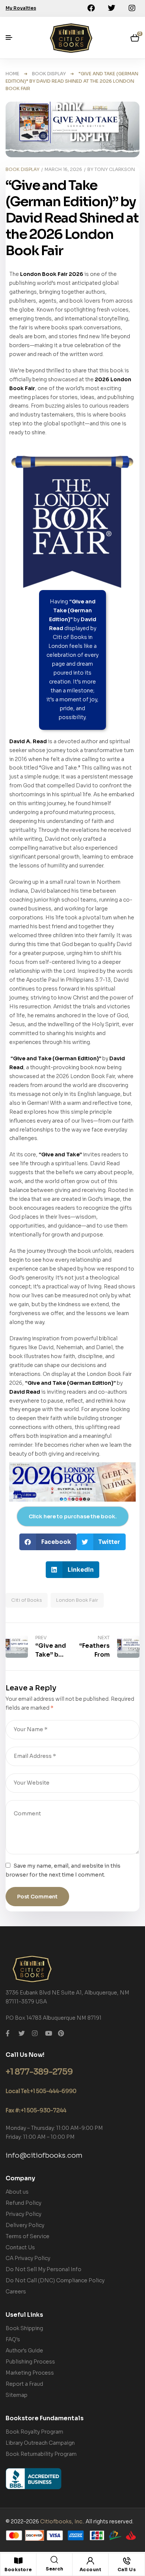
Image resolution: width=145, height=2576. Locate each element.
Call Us (127, 2570)
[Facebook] (91, 8)
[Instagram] (132, 8)
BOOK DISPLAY (49, 74)
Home (12, 74)
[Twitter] (112, 8)
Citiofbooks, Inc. (62, 2521)
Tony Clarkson (115, 169)
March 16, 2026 (63, 169)
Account (91, 2570)
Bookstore (18, 2570)
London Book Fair (77, 1600)
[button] (48, 1542)
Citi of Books (27, 1600)
